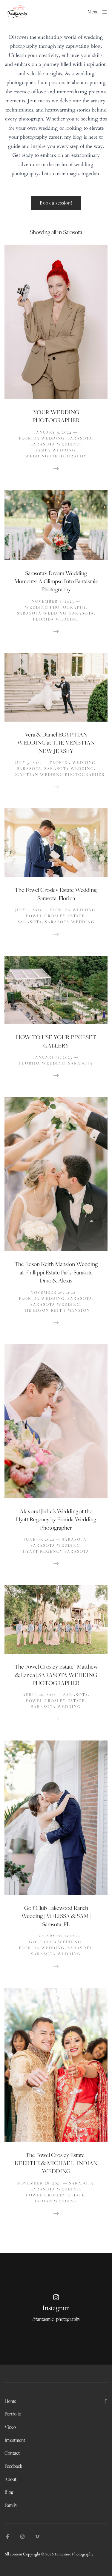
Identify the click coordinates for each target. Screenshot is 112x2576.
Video (10, 2427)
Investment (15, 2440)
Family (11, 2505)
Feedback (13, 2466)
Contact (12, 2453)
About (10, 2479)
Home (10, 2401)
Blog (9, 2492)
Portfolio (13, 2414)
